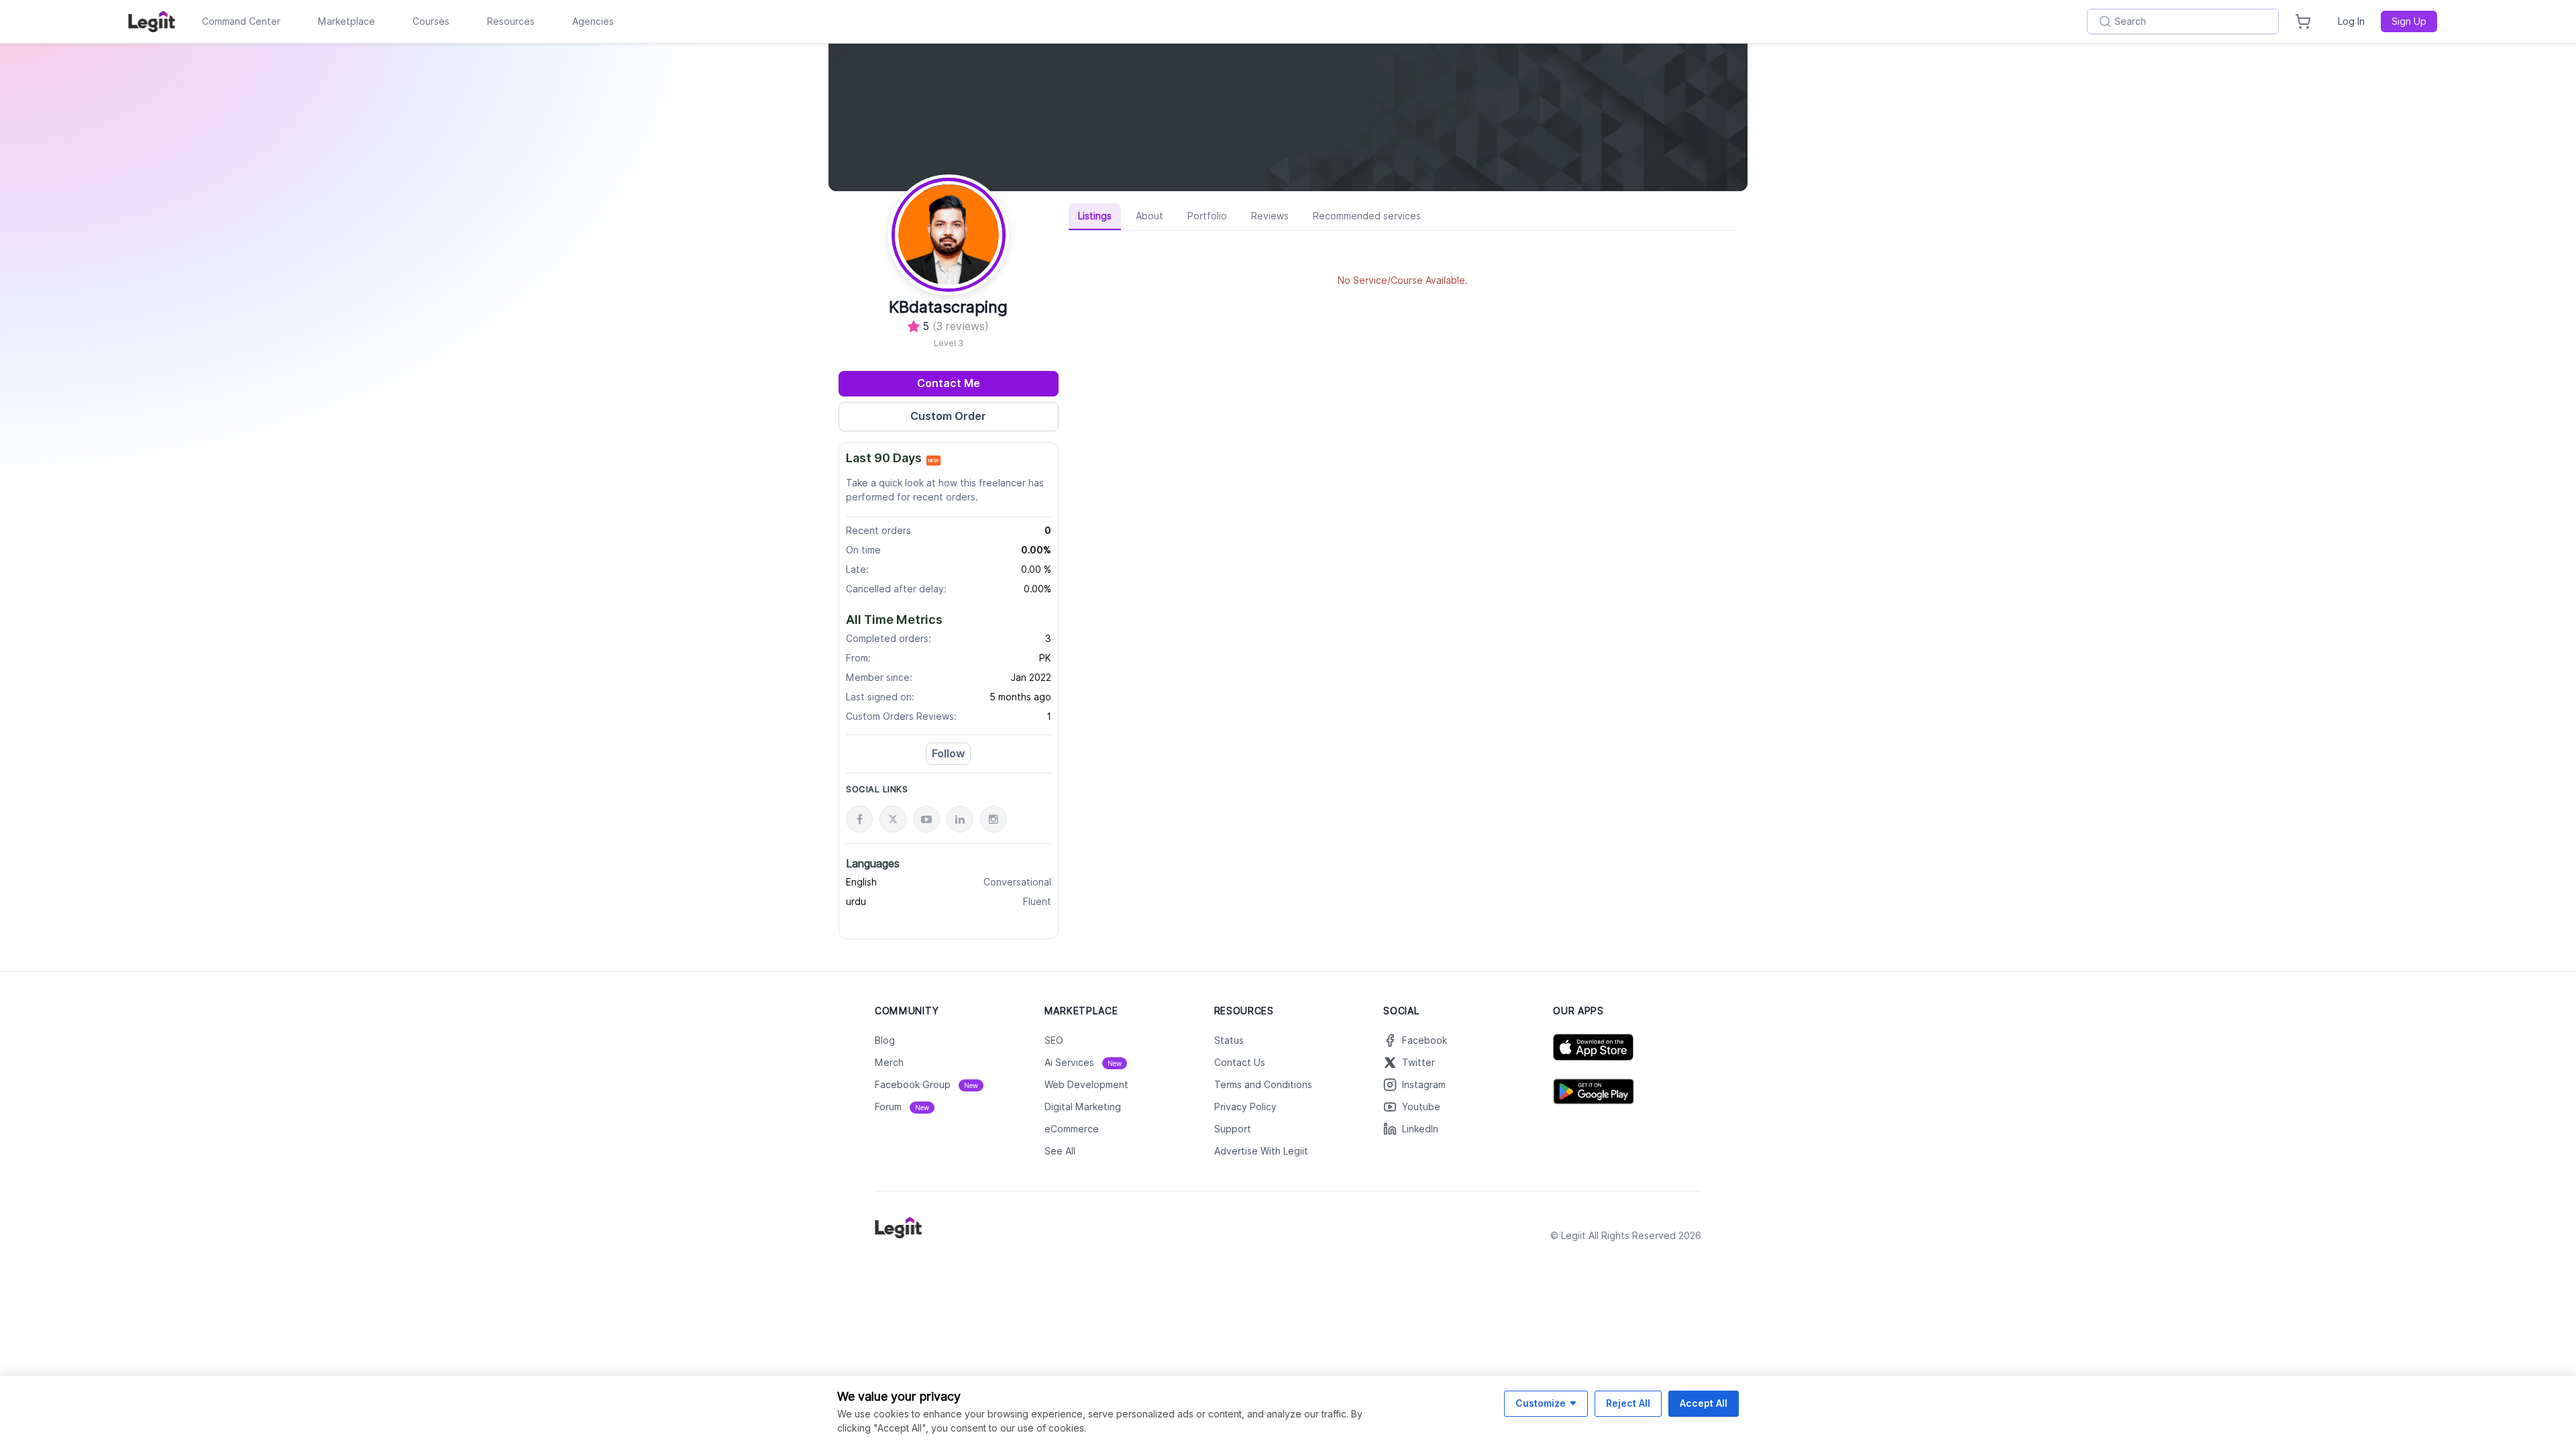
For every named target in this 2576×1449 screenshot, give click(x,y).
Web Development (1086, 1085)
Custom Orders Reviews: (901, 716)
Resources (511, 21)
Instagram (1424, 1085)
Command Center (241, 21)
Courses (431, 21)
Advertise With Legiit (1261, 1151)
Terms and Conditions (1263, 1085)
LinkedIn (1420, 1129)
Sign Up (2409, 21)
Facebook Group (926, 1085)
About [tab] (1149, 216)
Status (1229, 1040)
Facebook (1425, 1040)
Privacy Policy (1245, 1107)
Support (1233, 1129)
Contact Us (1240, 1063)
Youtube (1421, 1107)
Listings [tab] (1095, 216)
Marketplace (346, 21)
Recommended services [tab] (1367, 216)
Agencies (593, 21)
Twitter (1418, 1063)
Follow (948, 754)
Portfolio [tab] (1207, 216)
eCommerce (1072, 1129)
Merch (889, 1063)
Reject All (1628, 1403)
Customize (1541, 1403)
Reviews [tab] (1270, 216)
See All (1060, 1151)
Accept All (1704, 1403)
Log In (2351, 21)
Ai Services (1083, 1063)
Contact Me (949, 383)
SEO (1054, 1040)
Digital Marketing (1083, 1107)
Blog (885, 1040)
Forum (902, 1107)
